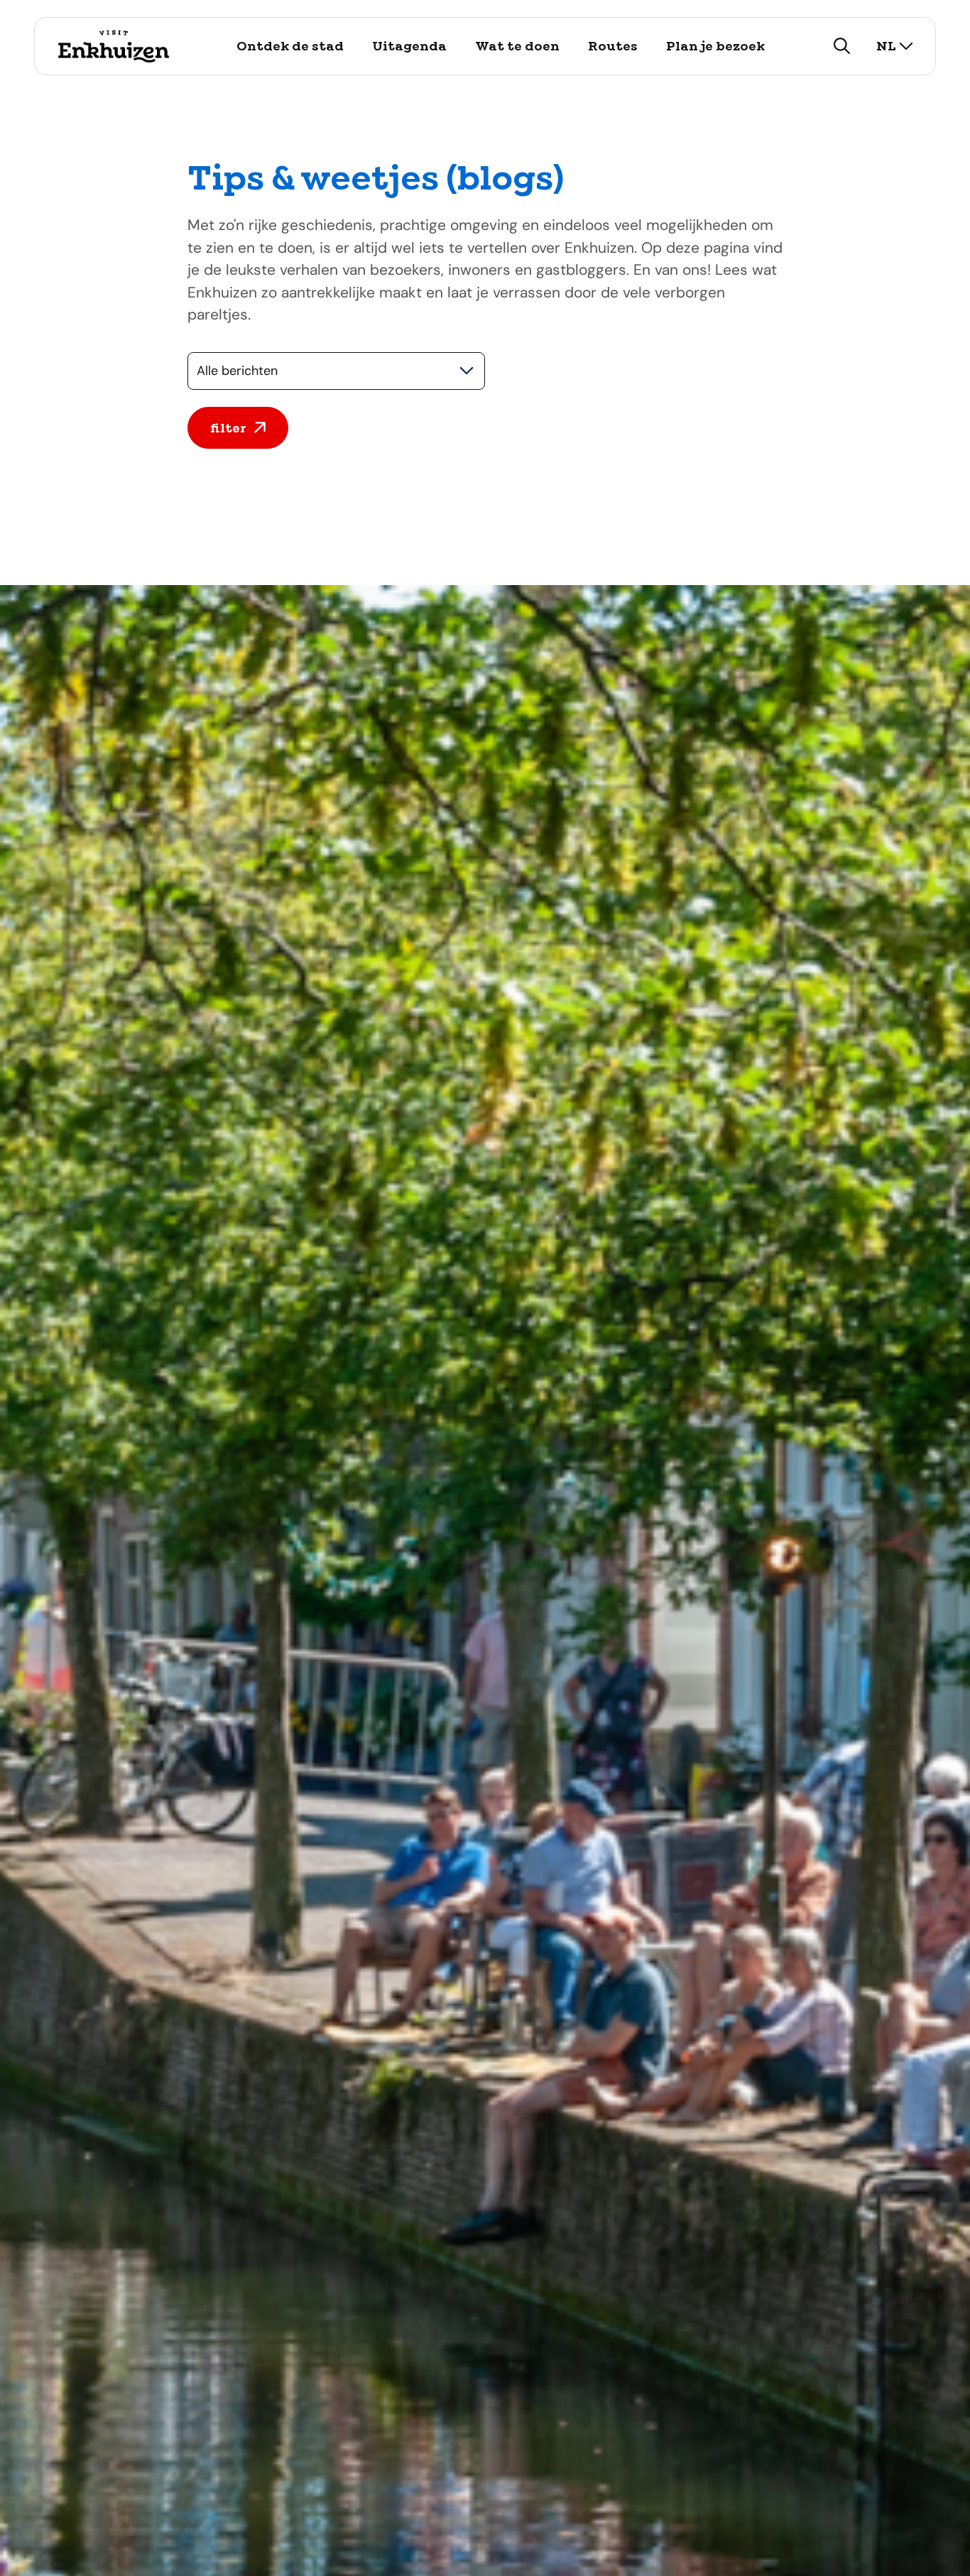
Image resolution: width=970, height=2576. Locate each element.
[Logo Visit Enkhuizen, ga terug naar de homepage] (113, 46)
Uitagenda (409, 46)
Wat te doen (517, 46)
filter (228, 428)
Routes (613, 46)
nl (886, 46)
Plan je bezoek (715, 46)
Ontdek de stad (290, 46)
